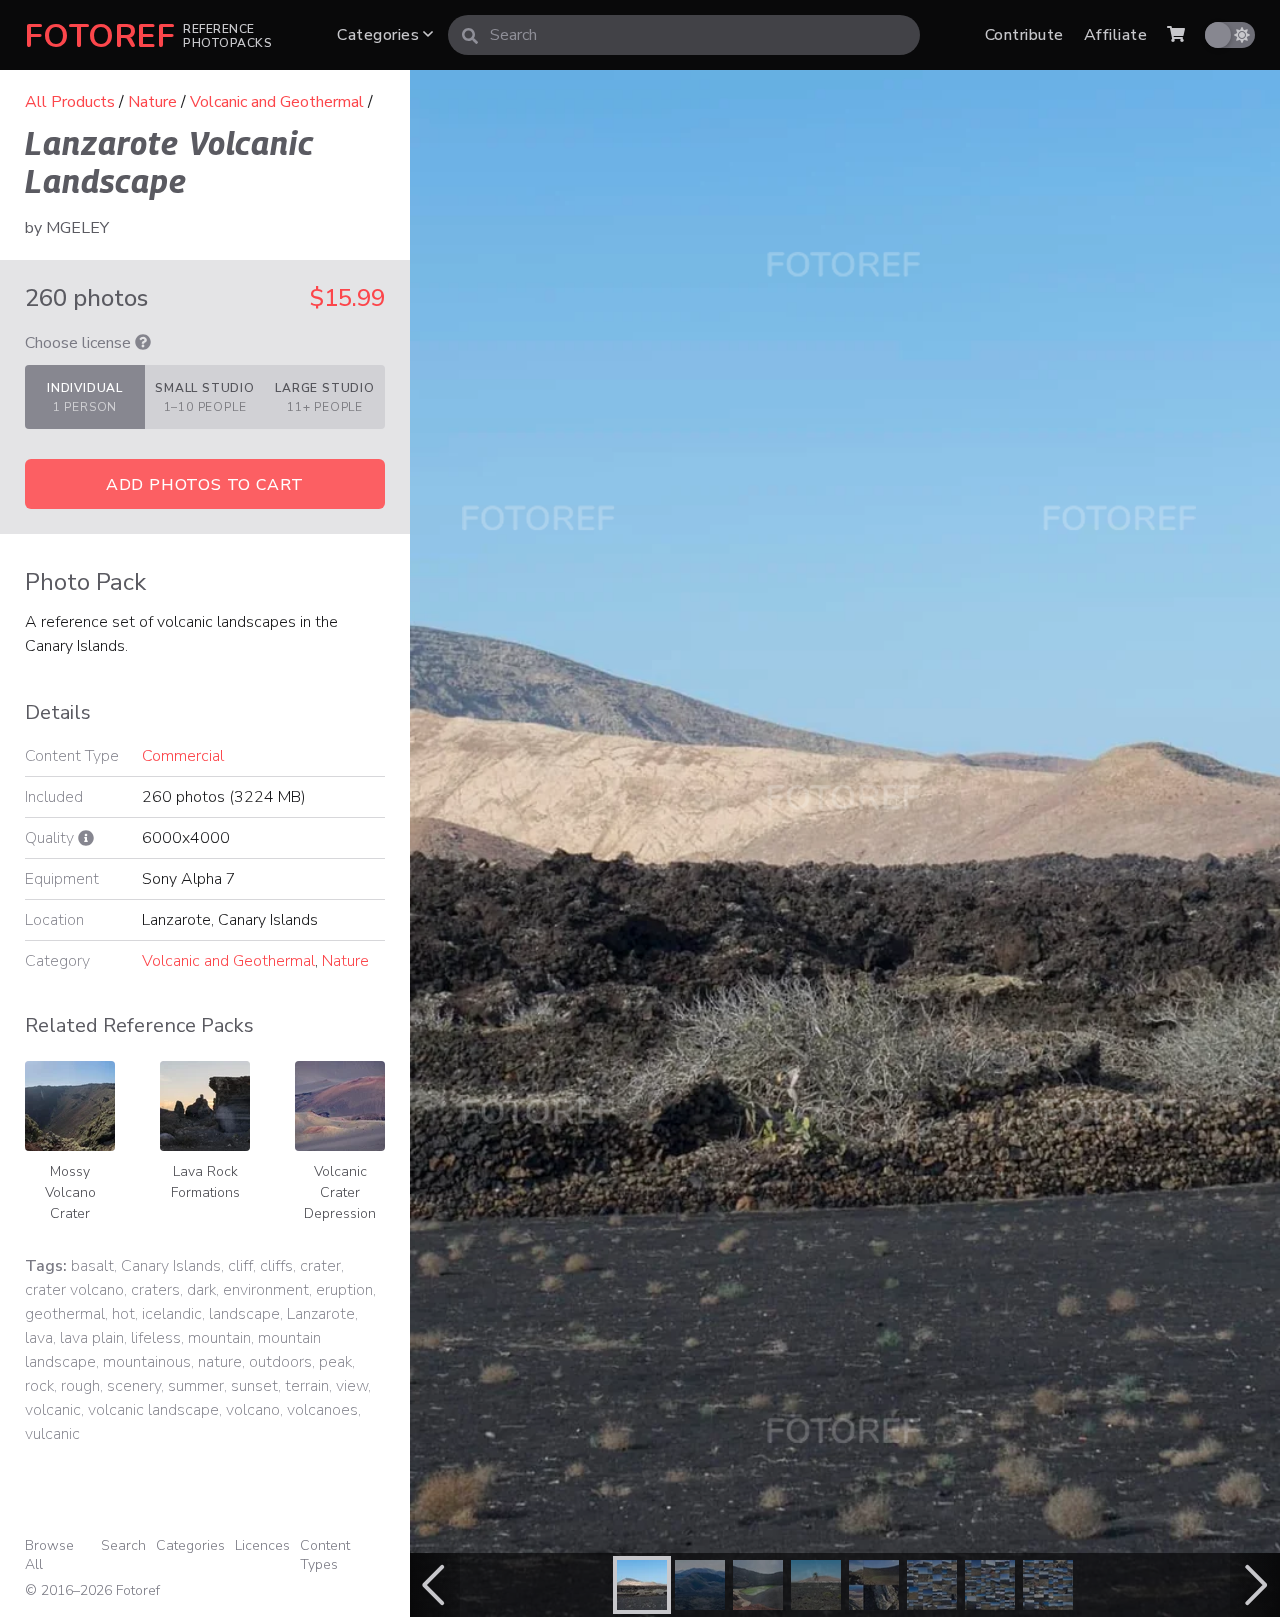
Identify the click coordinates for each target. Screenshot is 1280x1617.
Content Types (325, 1555)
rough (80, 1386)
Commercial (183, 756)
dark (201, 1290)
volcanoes (322, 1410)
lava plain (92, 1338)
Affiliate (1115, 35)
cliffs (276, 1266)
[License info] (143, 343)
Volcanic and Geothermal (277, 102)
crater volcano (74, 1290)
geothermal (65, 1314)
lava (39, 1338)
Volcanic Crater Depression (340, 1192)
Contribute (1024, 35)
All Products (70, 102)
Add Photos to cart (205, 485)
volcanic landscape (153, 1410)
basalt (92, 1266)
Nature (152, 102)
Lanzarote (321, 1314)
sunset (254, 1386)
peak (335, 1362)
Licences (262, 1545)
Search (123, 1545)
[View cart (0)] (1176, 35)
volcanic (53, 1410)
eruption (344, 1290)
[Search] (470, 35)
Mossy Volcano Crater (70, 1192)
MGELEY (77, 228)
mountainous (147, 1362)
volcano (253, 1410)
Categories (380, 35)
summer (196, 1386)
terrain (307, 1386)
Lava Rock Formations (205, 1182)
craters (155, 1290)
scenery (134, 1386)
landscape (244, 1314)
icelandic (172, 1314)
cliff (240, 1266)
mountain (219, 1338)
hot (123, 1314)
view (352, 1386)
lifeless (156, 1338)
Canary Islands (171, 1266)
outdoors (280, 1362)
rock (39, 1386)
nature (220, 1362)
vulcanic (52, 1434)
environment (266, 1290)
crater (320, 1266)
